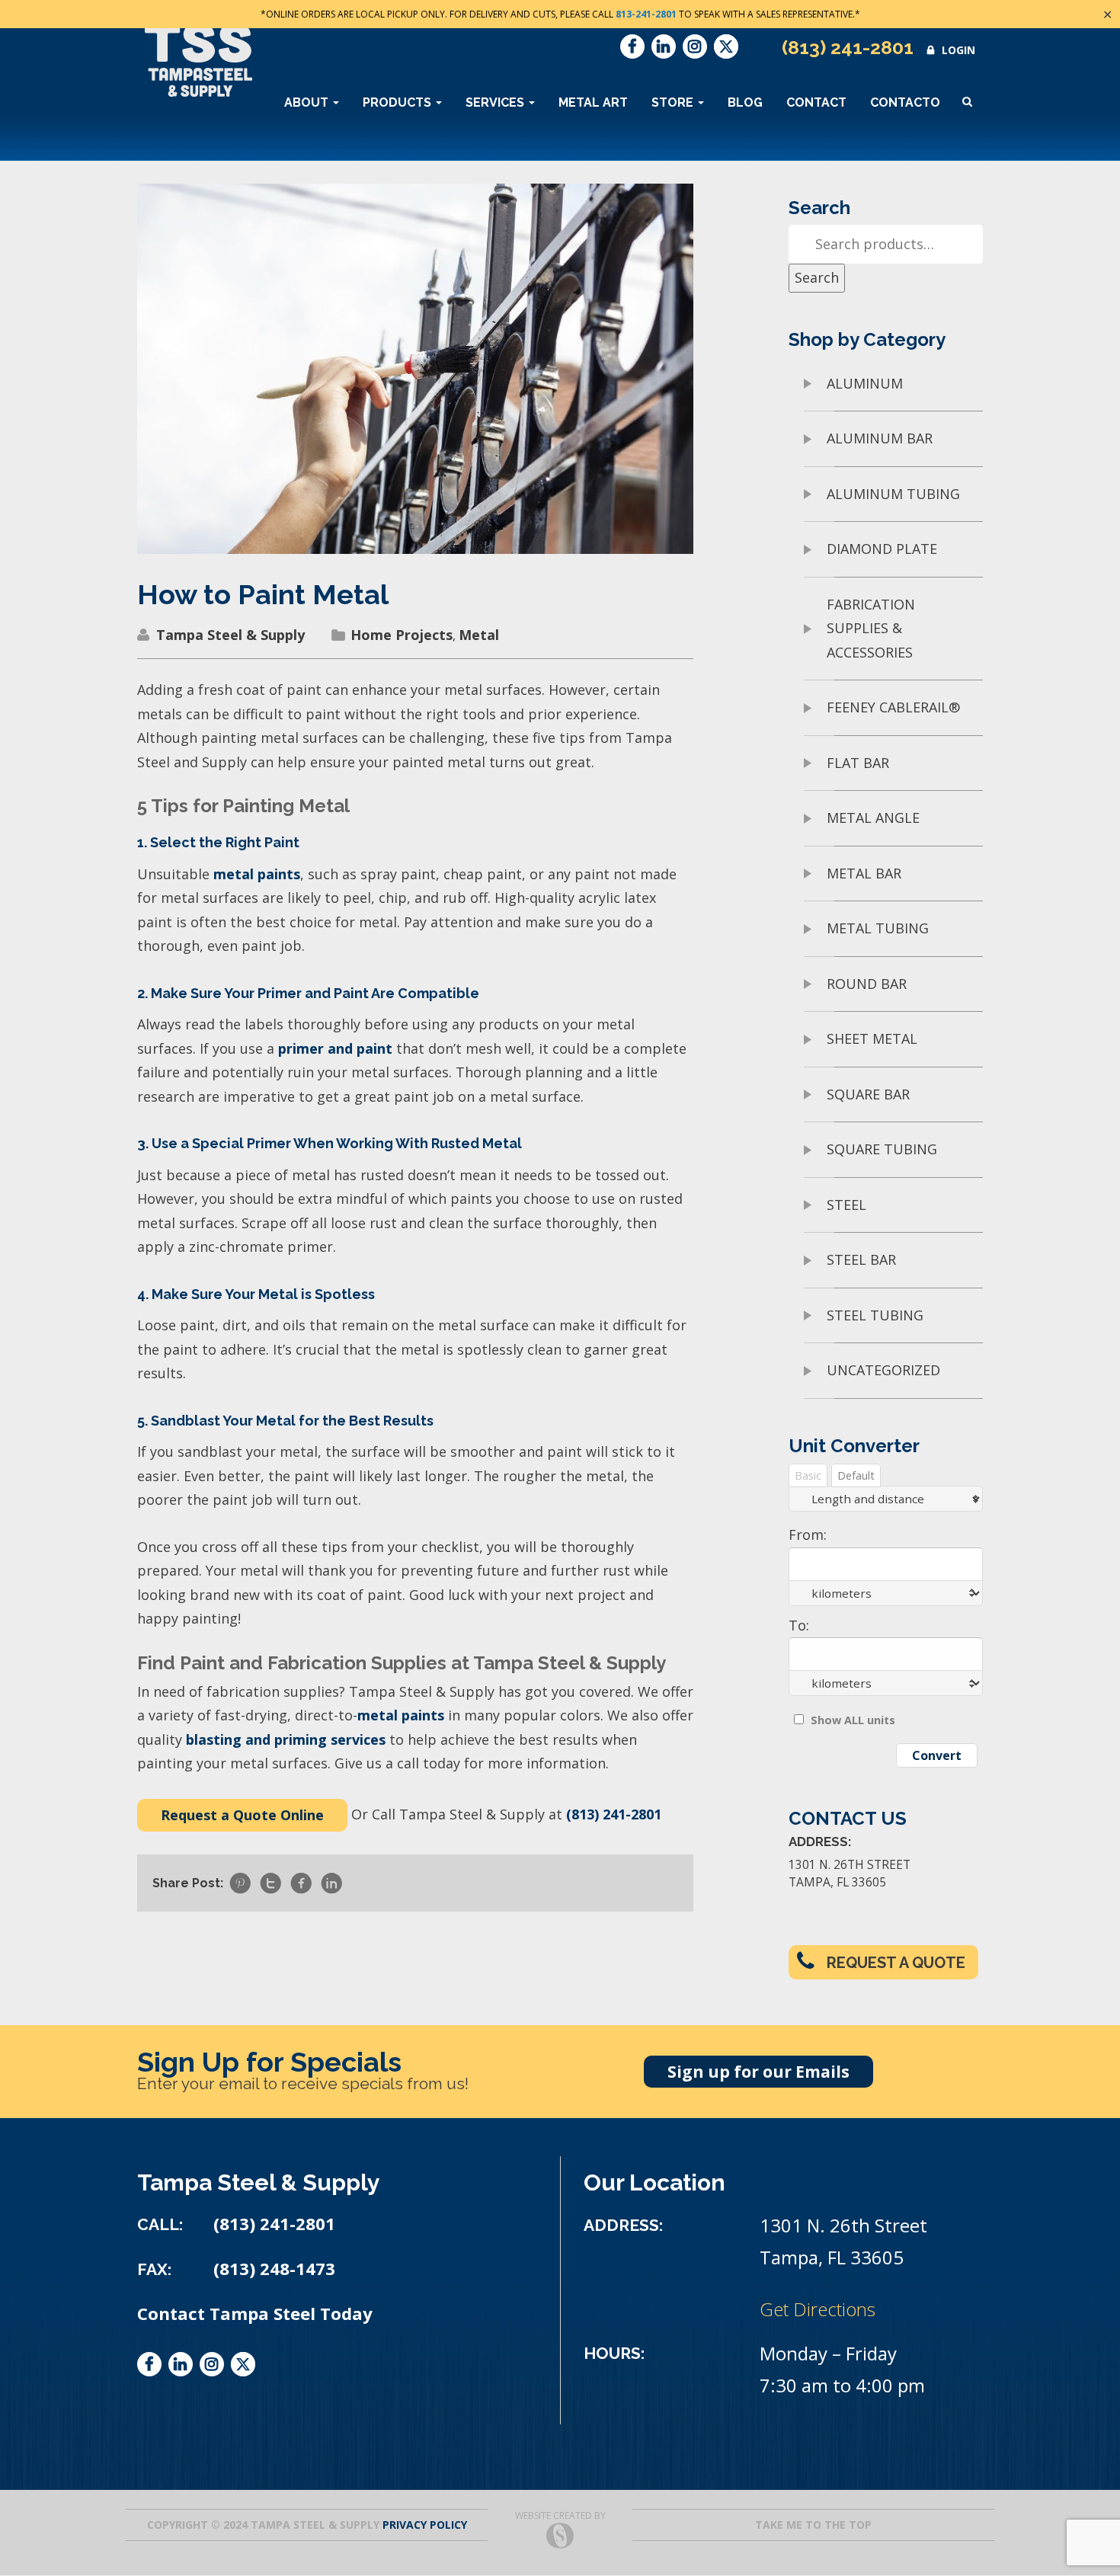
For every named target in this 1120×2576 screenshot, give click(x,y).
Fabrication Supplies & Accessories (871, 628)
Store (674, 102)
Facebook (632, 46)
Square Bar (868, 1094)
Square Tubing (882, 1149)
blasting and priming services (286, 1739)
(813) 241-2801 (848, 47)
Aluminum (865, 383)
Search (817, 277)
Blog (745, 102)
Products (398, 102)
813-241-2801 (646, 14)
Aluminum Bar (880, 438)
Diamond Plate (882, 549)
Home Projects (402, 635)
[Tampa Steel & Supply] (198, 60)
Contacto (905, 102)
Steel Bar (861, 1259)
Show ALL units (853, 1720)
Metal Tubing (878, 928)
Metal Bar (864, 873)
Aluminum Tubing (893, 494)
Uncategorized (883, 1370)
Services (496, 102)
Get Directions (818, 2309)
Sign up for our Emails (758, 2072)
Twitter (726, 46)
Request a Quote (896, 1963)
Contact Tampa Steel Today (255, 2314)
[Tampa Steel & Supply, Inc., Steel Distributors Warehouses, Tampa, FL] (194, 2433)
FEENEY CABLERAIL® (893, 707)
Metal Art (593, 102)
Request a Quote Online (242, 1815)
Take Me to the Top (813, 2525)
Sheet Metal (872, 1038)
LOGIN (958, 50)
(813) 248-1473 (274, 2269)
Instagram (695, 46)
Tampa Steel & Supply (230, 635)
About (308, 102)
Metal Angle (873, 818)
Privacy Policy (425, 2525)
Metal (479, 635)
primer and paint (335, 1048)
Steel (846, 1205)
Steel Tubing (875, 1315)
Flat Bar (858, 763)
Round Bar (867, 984)
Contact (816, 102)
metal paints (257, 874)
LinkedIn (664, 46)
